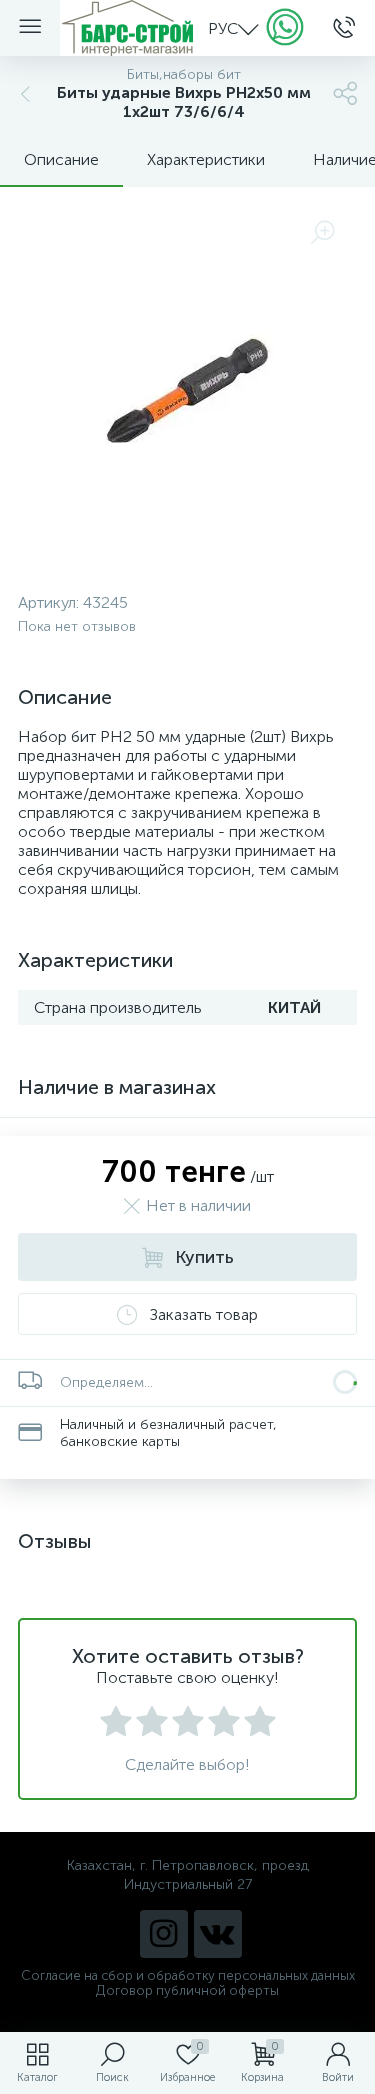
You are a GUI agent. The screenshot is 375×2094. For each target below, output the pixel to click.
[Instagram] (164, 1934)
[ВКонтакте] (218, 1934)
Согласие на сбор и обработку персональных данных (188, 1975)
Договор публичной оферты (187, 1990)
